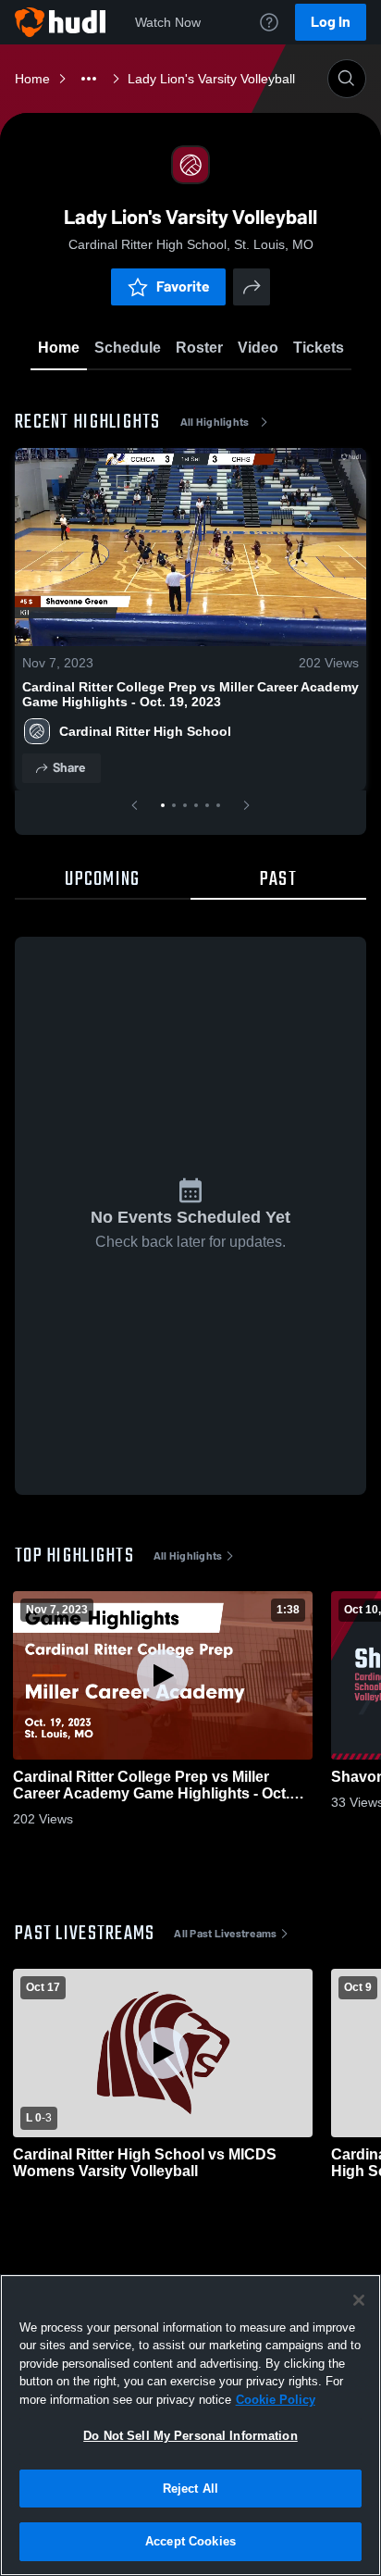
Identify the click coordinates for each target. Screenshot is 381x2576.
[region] (190, 2425)
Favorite (183, 286)
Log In (331, 22)
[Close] (359, 2300)
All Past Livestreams (225, 1934)
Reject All (190, 2489)
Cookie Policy (276, 2400)
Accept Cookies (190, 2541)
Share (69, 768)
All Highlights (215, 422)
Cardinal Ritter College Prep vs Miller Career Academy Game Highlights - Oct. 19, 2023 (190, 694)
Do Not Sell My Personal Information (190, 2436)
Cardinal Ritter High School (145, 731)
